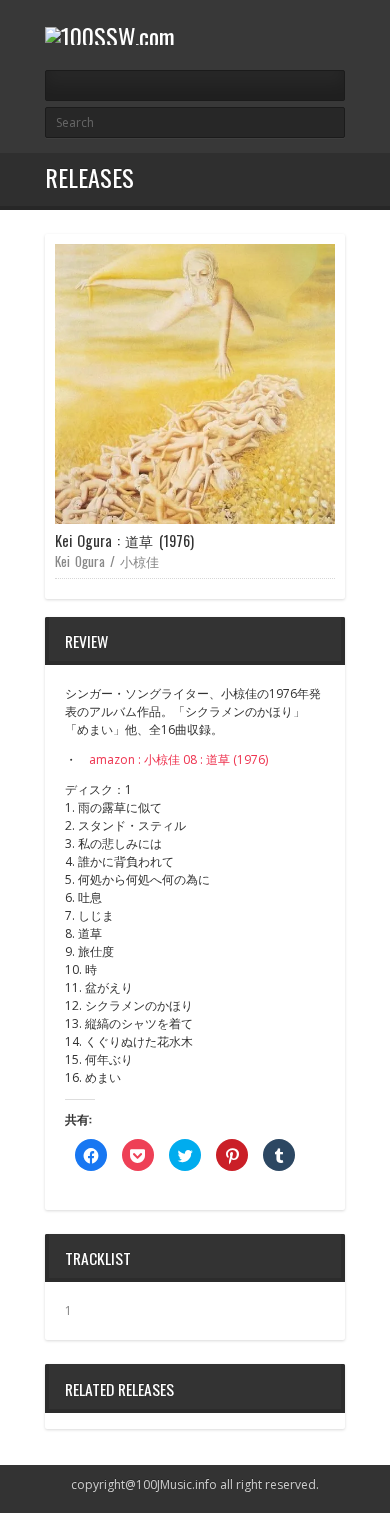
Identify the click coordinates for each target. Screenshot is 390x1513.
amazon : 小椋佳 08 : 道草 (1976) (178, 759)
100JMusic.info (176, 1484)
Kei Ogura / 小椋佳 (107, 561)
